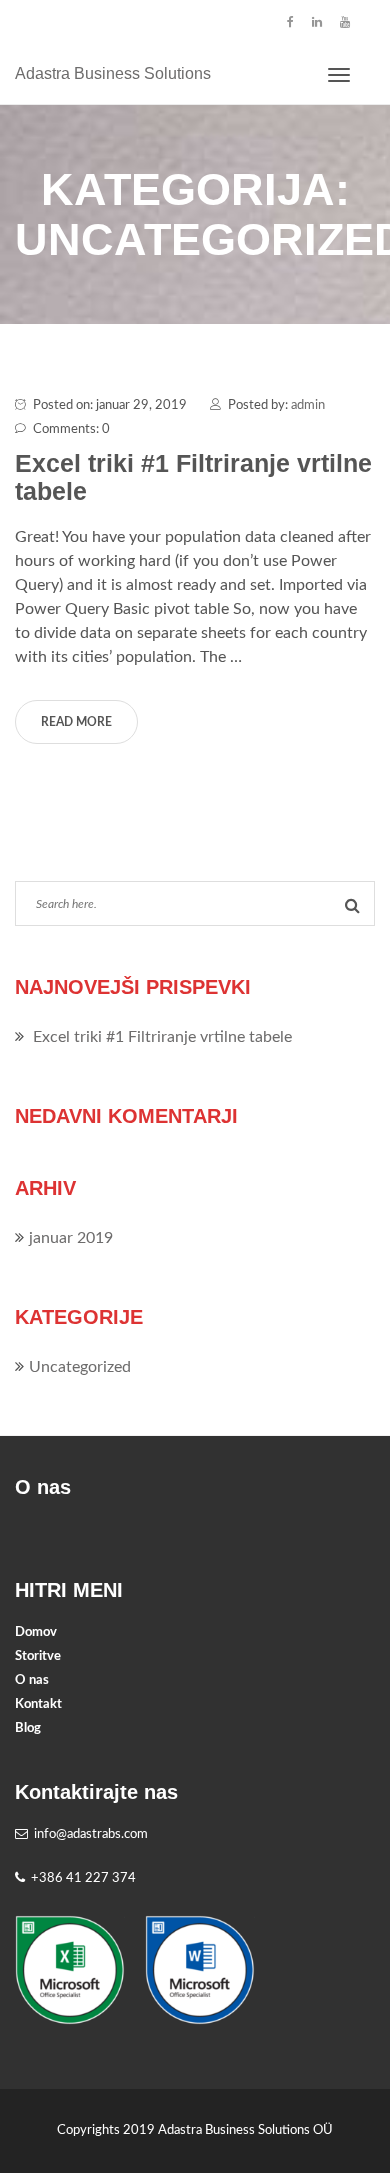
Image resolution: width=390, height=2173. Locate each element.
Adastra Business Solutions (113, 73)
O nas (32, 1680)
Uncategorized (80, 1367)
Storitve (38, 1656)
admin (308, 405)
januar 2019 (71, 1238)
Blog (28, 1728)
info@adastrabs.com (91, 1834)
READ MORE (76, 722)
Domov (36, 1632)
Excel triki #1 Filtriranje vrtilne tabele (193, 477)
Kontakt (38, 1704)
